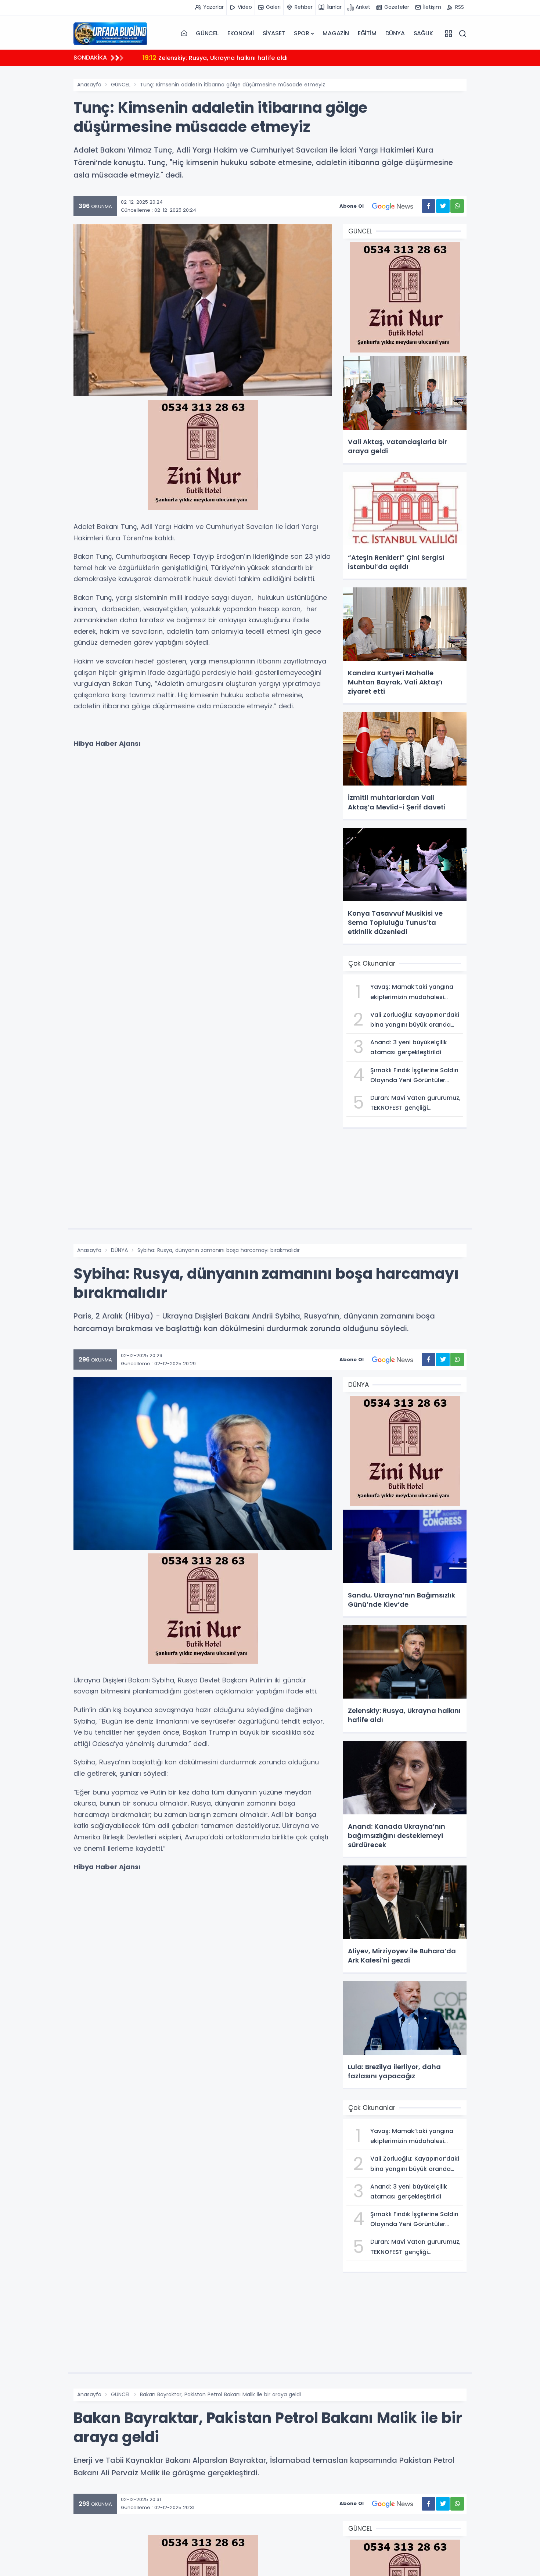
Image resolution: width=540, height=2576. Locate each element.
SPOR (301, 33)
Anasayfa (89, 85)
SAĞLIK (423, 33)
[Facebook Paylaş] (429, 206)
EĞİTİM (367, 33)
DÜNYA (395, 33)
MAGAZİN (336, 33)
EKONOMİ (241, 33)
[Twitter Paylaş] (443, 206)
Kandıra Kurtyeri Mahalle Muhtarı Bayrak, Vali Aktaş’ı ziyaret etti (247, 58)
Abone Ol (352, 206)
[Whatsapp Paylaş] (457, 206)
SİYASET (274, 33)
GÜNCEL (207, 33)
